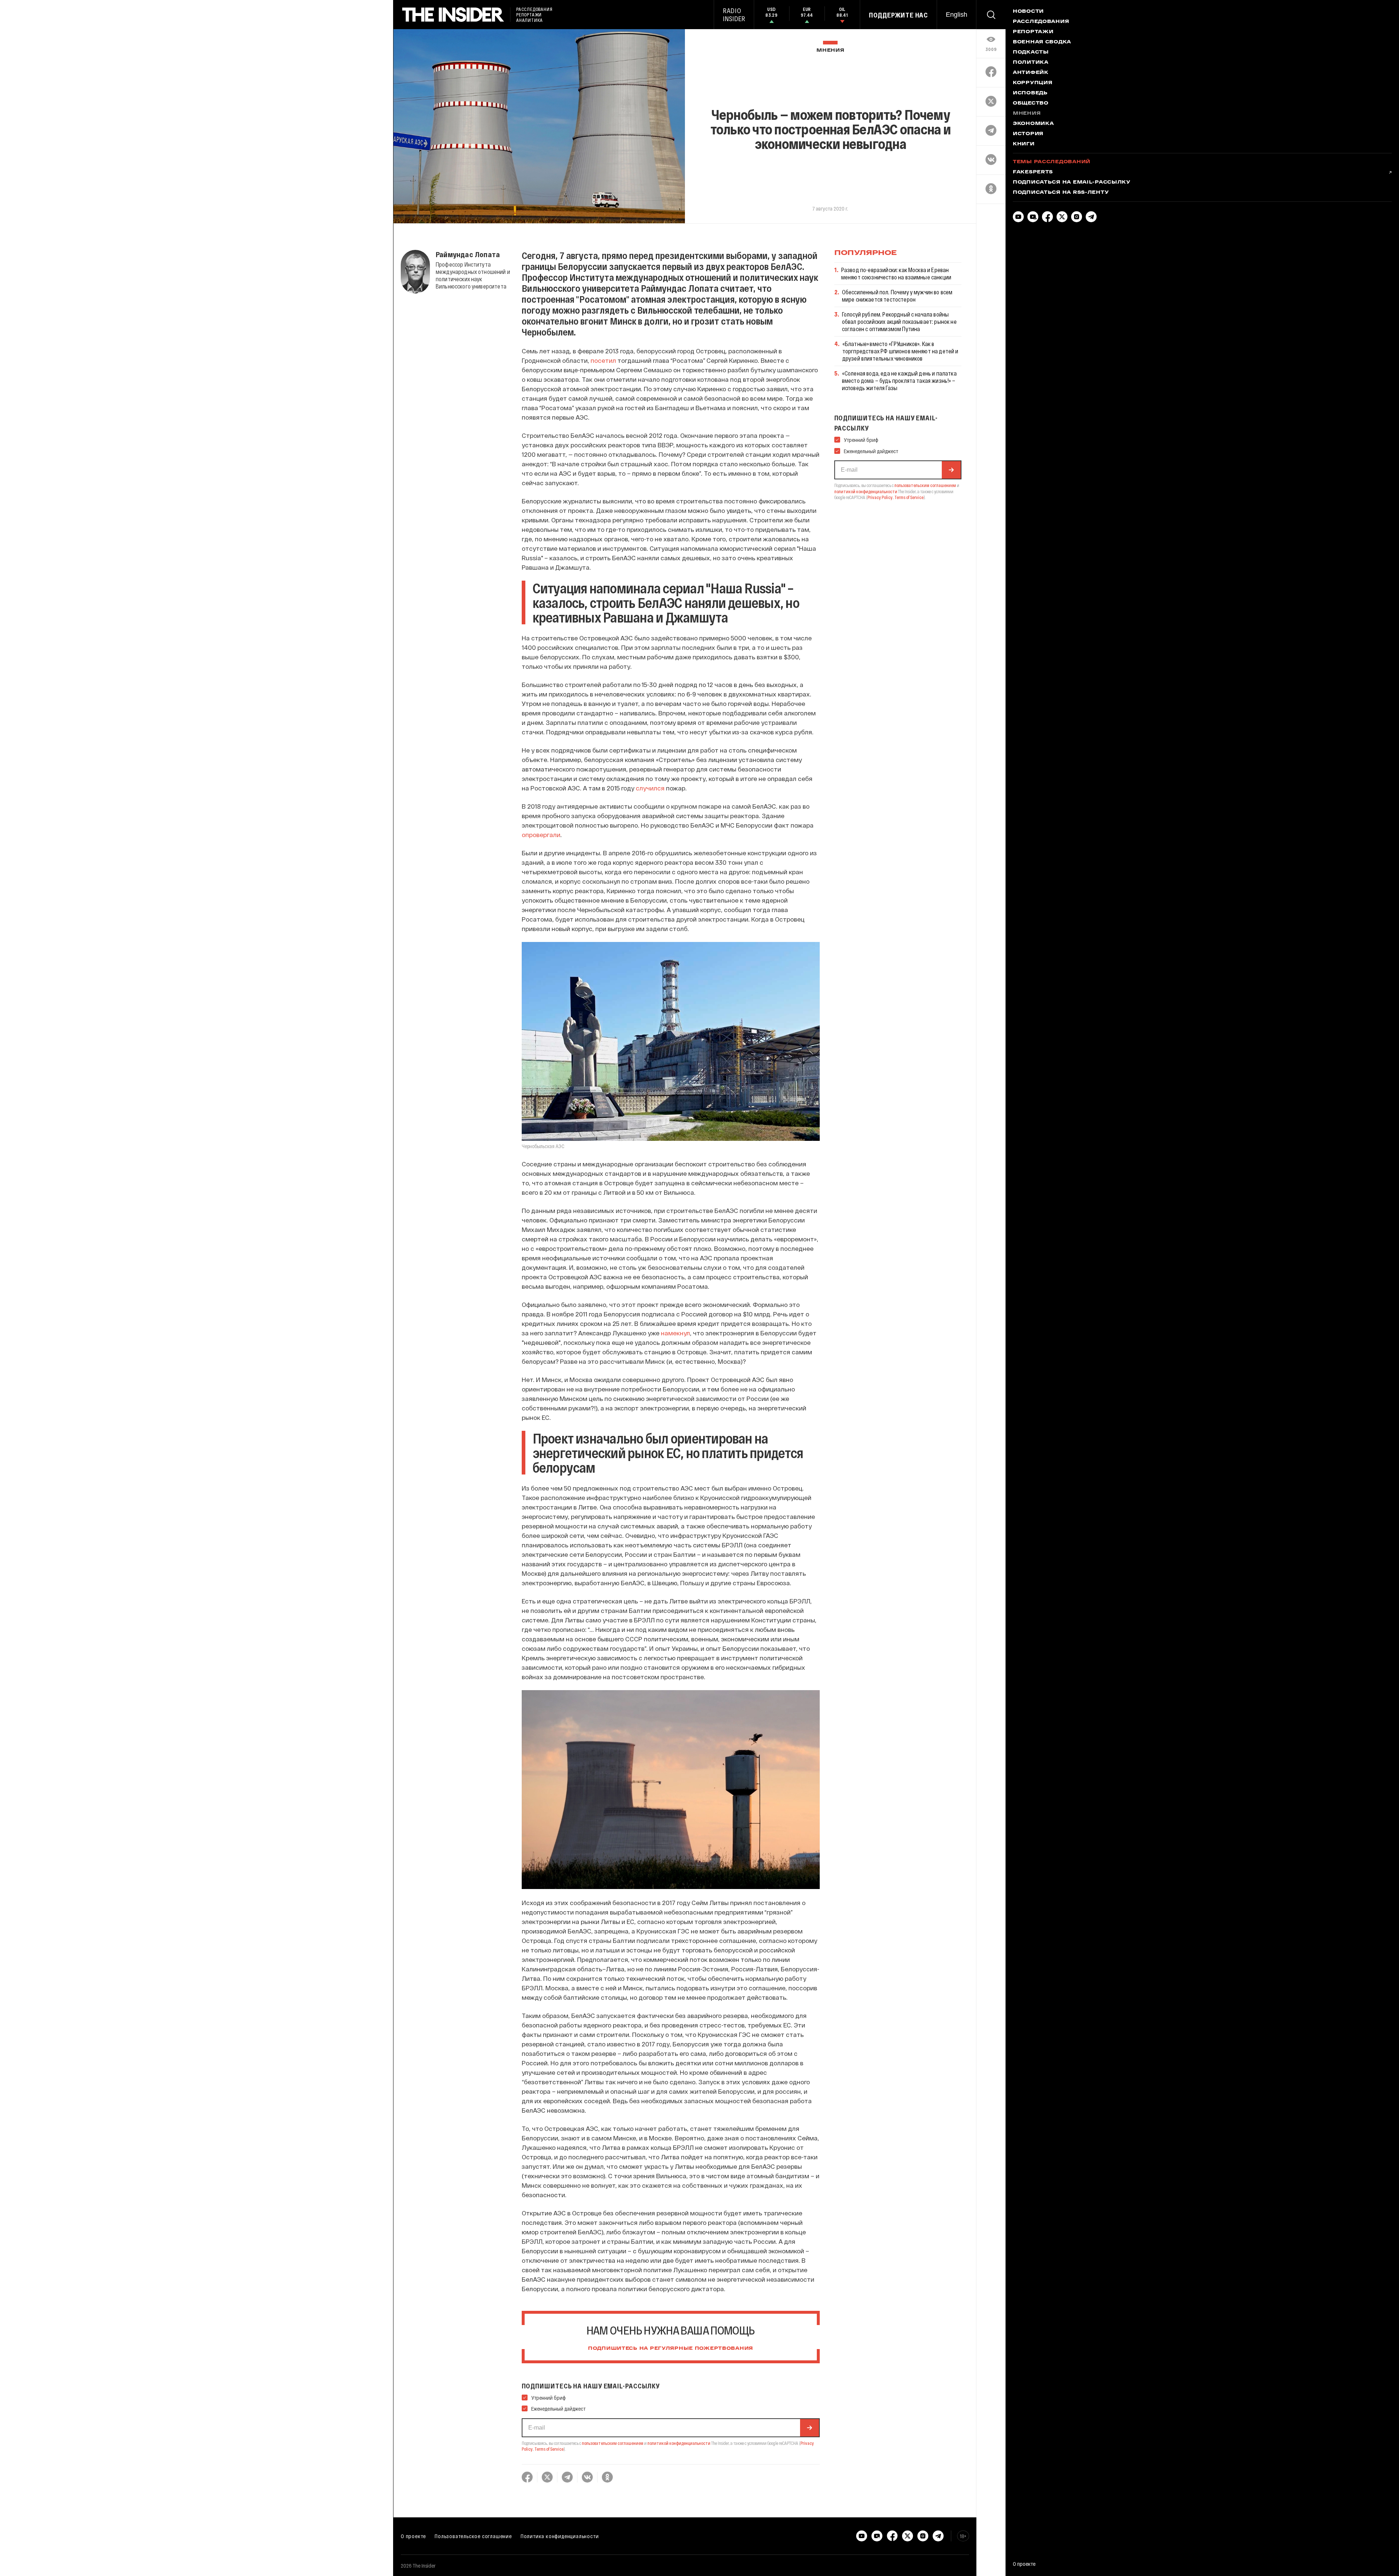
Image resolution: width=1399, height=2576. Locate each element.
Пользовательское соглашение (473, 2536)
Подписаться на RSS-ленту (1061, 193)
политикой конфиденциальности (679, 2443)
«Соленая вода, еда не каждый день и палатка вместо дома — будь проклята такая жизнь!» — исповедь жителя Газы (899, 380)
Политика (1031, 63)
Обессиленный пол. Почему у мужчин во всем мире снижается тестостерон (897, 296)
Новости (1028, 12)
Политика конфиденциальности (560, 2536)
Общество (1031, 103)
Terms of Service (549, 2449)
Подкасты (1031, 52)
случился (650, 788)
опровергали (541, 835)
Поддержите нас (898, 15)
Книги (1024, 144)
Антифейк (1031, 73)
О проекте (413, 2536)
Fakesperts (1033, 172)
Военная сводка (1042, 42)
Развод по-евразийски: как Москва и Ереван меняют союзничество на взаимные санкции (896, 273)
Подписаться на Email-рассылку (1072, 182)
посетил (603, 360)
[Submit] (810, 2428)
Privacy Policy (880, 497)
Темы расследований (1052, 162)
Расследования (1041, 22)
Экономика (1033, 124)
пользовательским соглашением (613, 2443)
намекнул (675, 1333)
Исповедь (1030, 93)
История (1028, 134)
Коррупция (1032, 83)
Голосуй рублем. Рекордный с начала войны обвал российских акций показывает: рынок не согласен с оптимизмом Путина (899, 321)
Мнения (830, 50)
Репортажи (1033, 32)
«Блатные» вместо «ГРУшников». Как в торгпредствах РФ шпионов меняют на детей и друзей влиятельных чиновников (900, 351)
